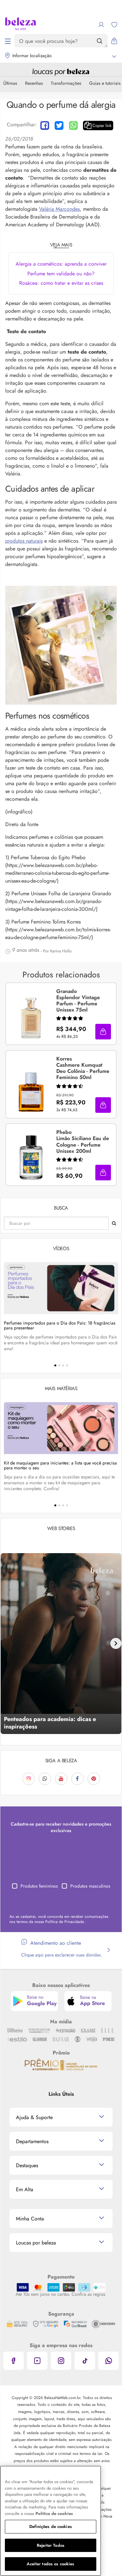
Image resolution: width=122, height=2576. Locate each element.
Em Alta (25, 2189)
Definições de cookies (51, 2526)
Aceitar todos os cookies (50, 2564)
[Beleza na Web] (20, 25)
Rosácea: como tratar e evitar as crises (61, 283)
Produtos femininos (39, 1886)
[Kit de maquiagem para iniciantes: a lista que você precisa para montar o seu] (61, 1428)
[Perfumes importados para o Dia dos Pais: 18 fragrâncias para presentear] (61, 1288)
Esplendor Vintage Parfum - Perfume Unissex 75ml (78, 1001)
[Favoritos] (114, 25)
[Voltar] (6, 1643)
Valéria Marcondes (59, 209)
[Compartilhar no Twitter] (59, 126)
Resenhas (34, 83)
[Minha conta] (101, 25)
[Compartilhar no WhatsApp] (73, 126)
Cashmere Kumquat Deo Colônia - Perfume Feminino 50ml (83, 1068)
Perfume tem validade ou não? (61, 274)
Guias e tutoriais (105, 83)
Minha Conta (30, 2219)
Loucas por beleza (36, 2243)
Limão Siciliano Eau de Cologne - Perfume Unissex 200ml (83, 1142)
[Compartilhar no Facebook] (45, 126)
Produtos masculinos (90, 1886)
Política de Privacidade (65, 1922)
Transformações (66, 83)
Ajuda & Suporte (34, 2117)
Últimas (10, 83)
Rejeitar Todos (51, 2545)
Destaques (27, 2165)
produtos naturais (24, 541)
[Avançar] (116, 1643)
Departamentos (32, 2141)
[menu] (8, 41)
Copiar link (102, 126)
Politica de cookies (54, 2513)
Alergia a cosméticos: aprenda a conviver (61, 264)
